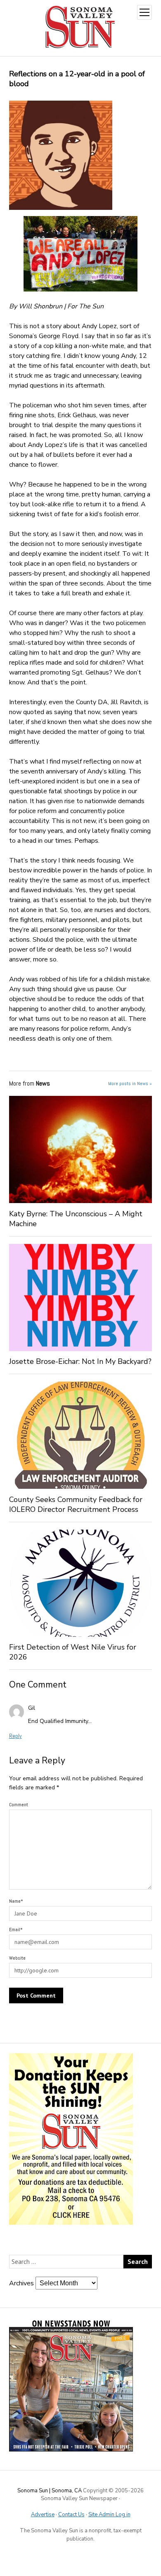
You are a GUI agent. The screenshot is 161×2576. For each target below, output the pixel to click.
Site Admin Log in (109, 2515)
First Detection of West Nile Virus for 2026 (73, 1652)
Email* (16, 1930)
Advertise (43, 2515)
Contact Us (71, 2515)
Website (17, 1958)
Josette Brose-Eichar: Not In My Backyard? (80, 1361)
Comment (19, 1805)
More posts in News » (130, 1084)
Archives (21, 2283)
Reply (15, 1736)
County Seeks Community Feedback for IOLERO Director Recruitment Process (76, 1504)
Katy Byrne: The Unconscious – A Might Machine (76, 1219)
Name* (16, 1901)
